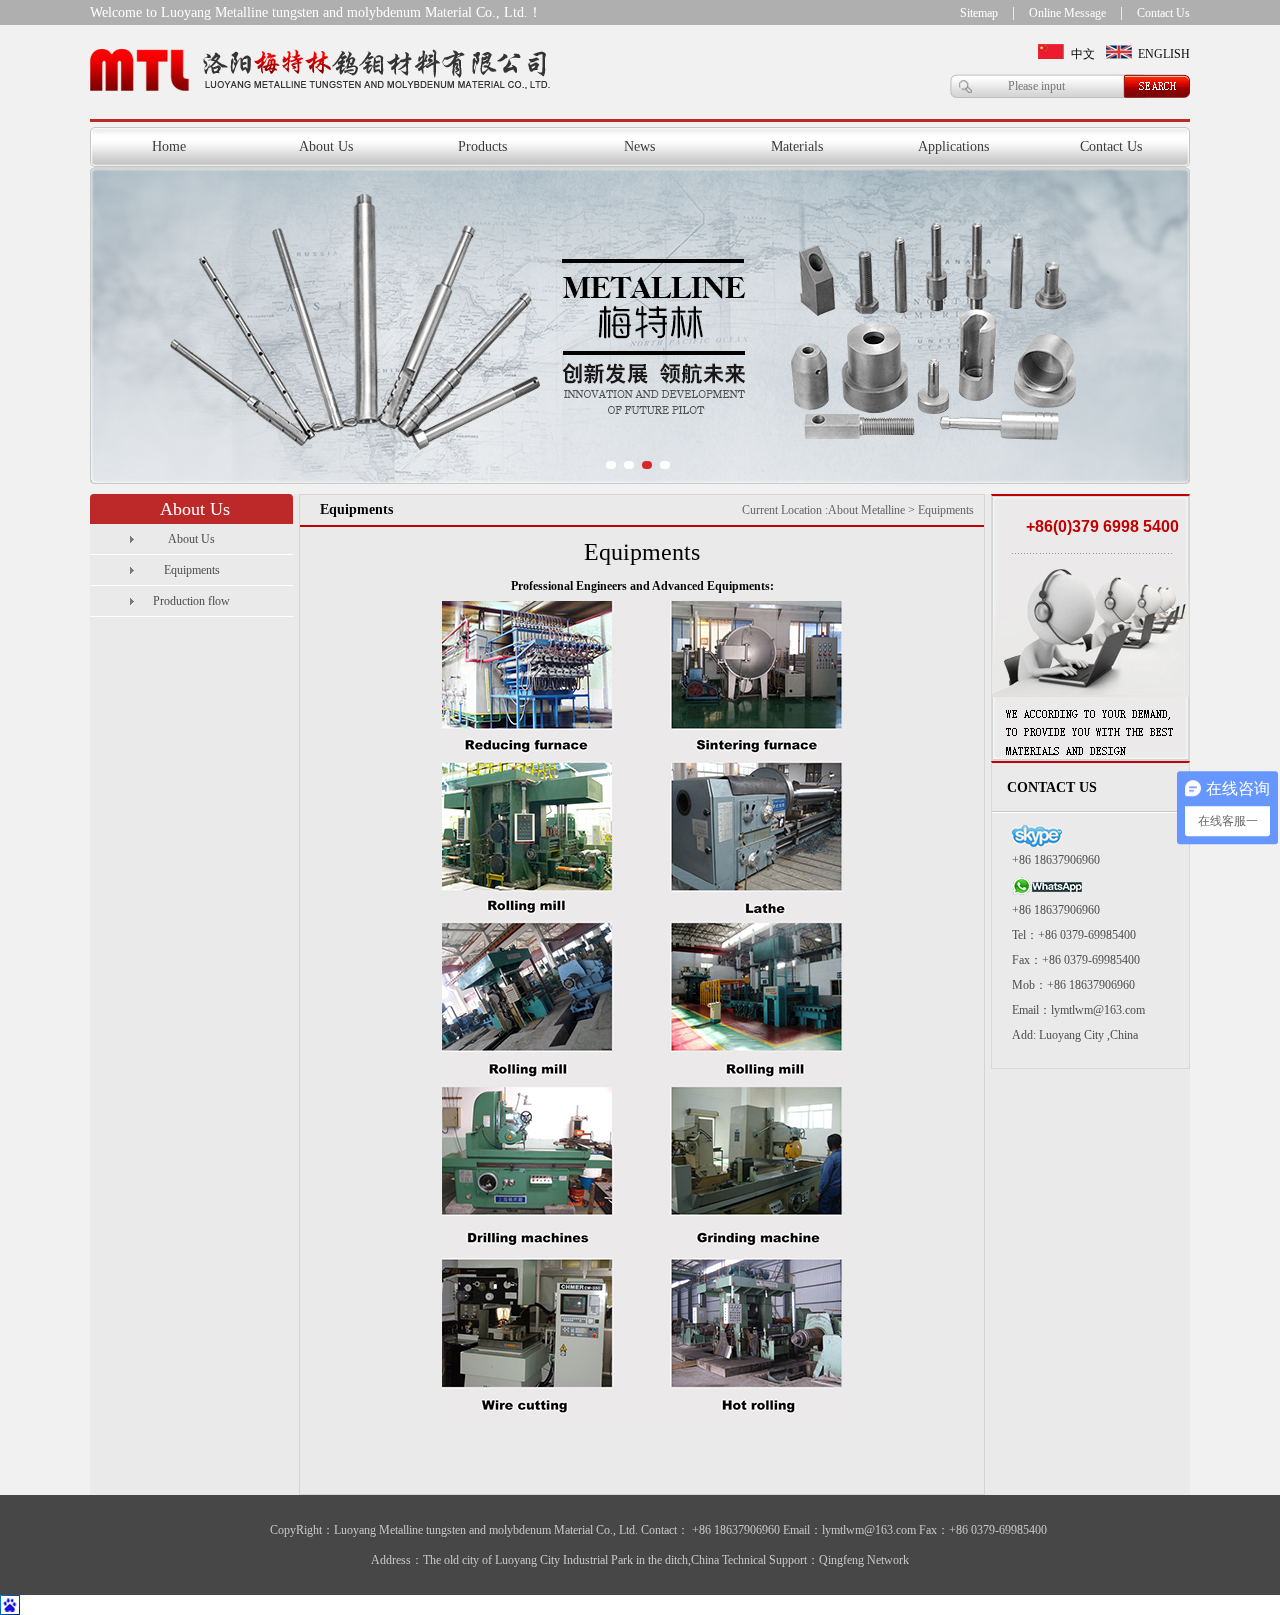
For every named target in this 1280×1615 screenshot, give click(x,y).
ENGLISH (1164, 54)
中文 (1083, 54)
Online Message (1067, 13)
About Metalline (866, 510)
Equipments (192, 570)
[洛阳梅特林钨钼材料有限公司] (640, 325)
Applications (953, 146)
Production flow (191, 601)
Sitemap (979, 13)
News (639, 146)
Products (482, 146)
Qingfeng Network (864, 1560)
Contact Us (1163, 13)
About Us (326, 146)
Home (169, 146)
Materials (797, 146)
